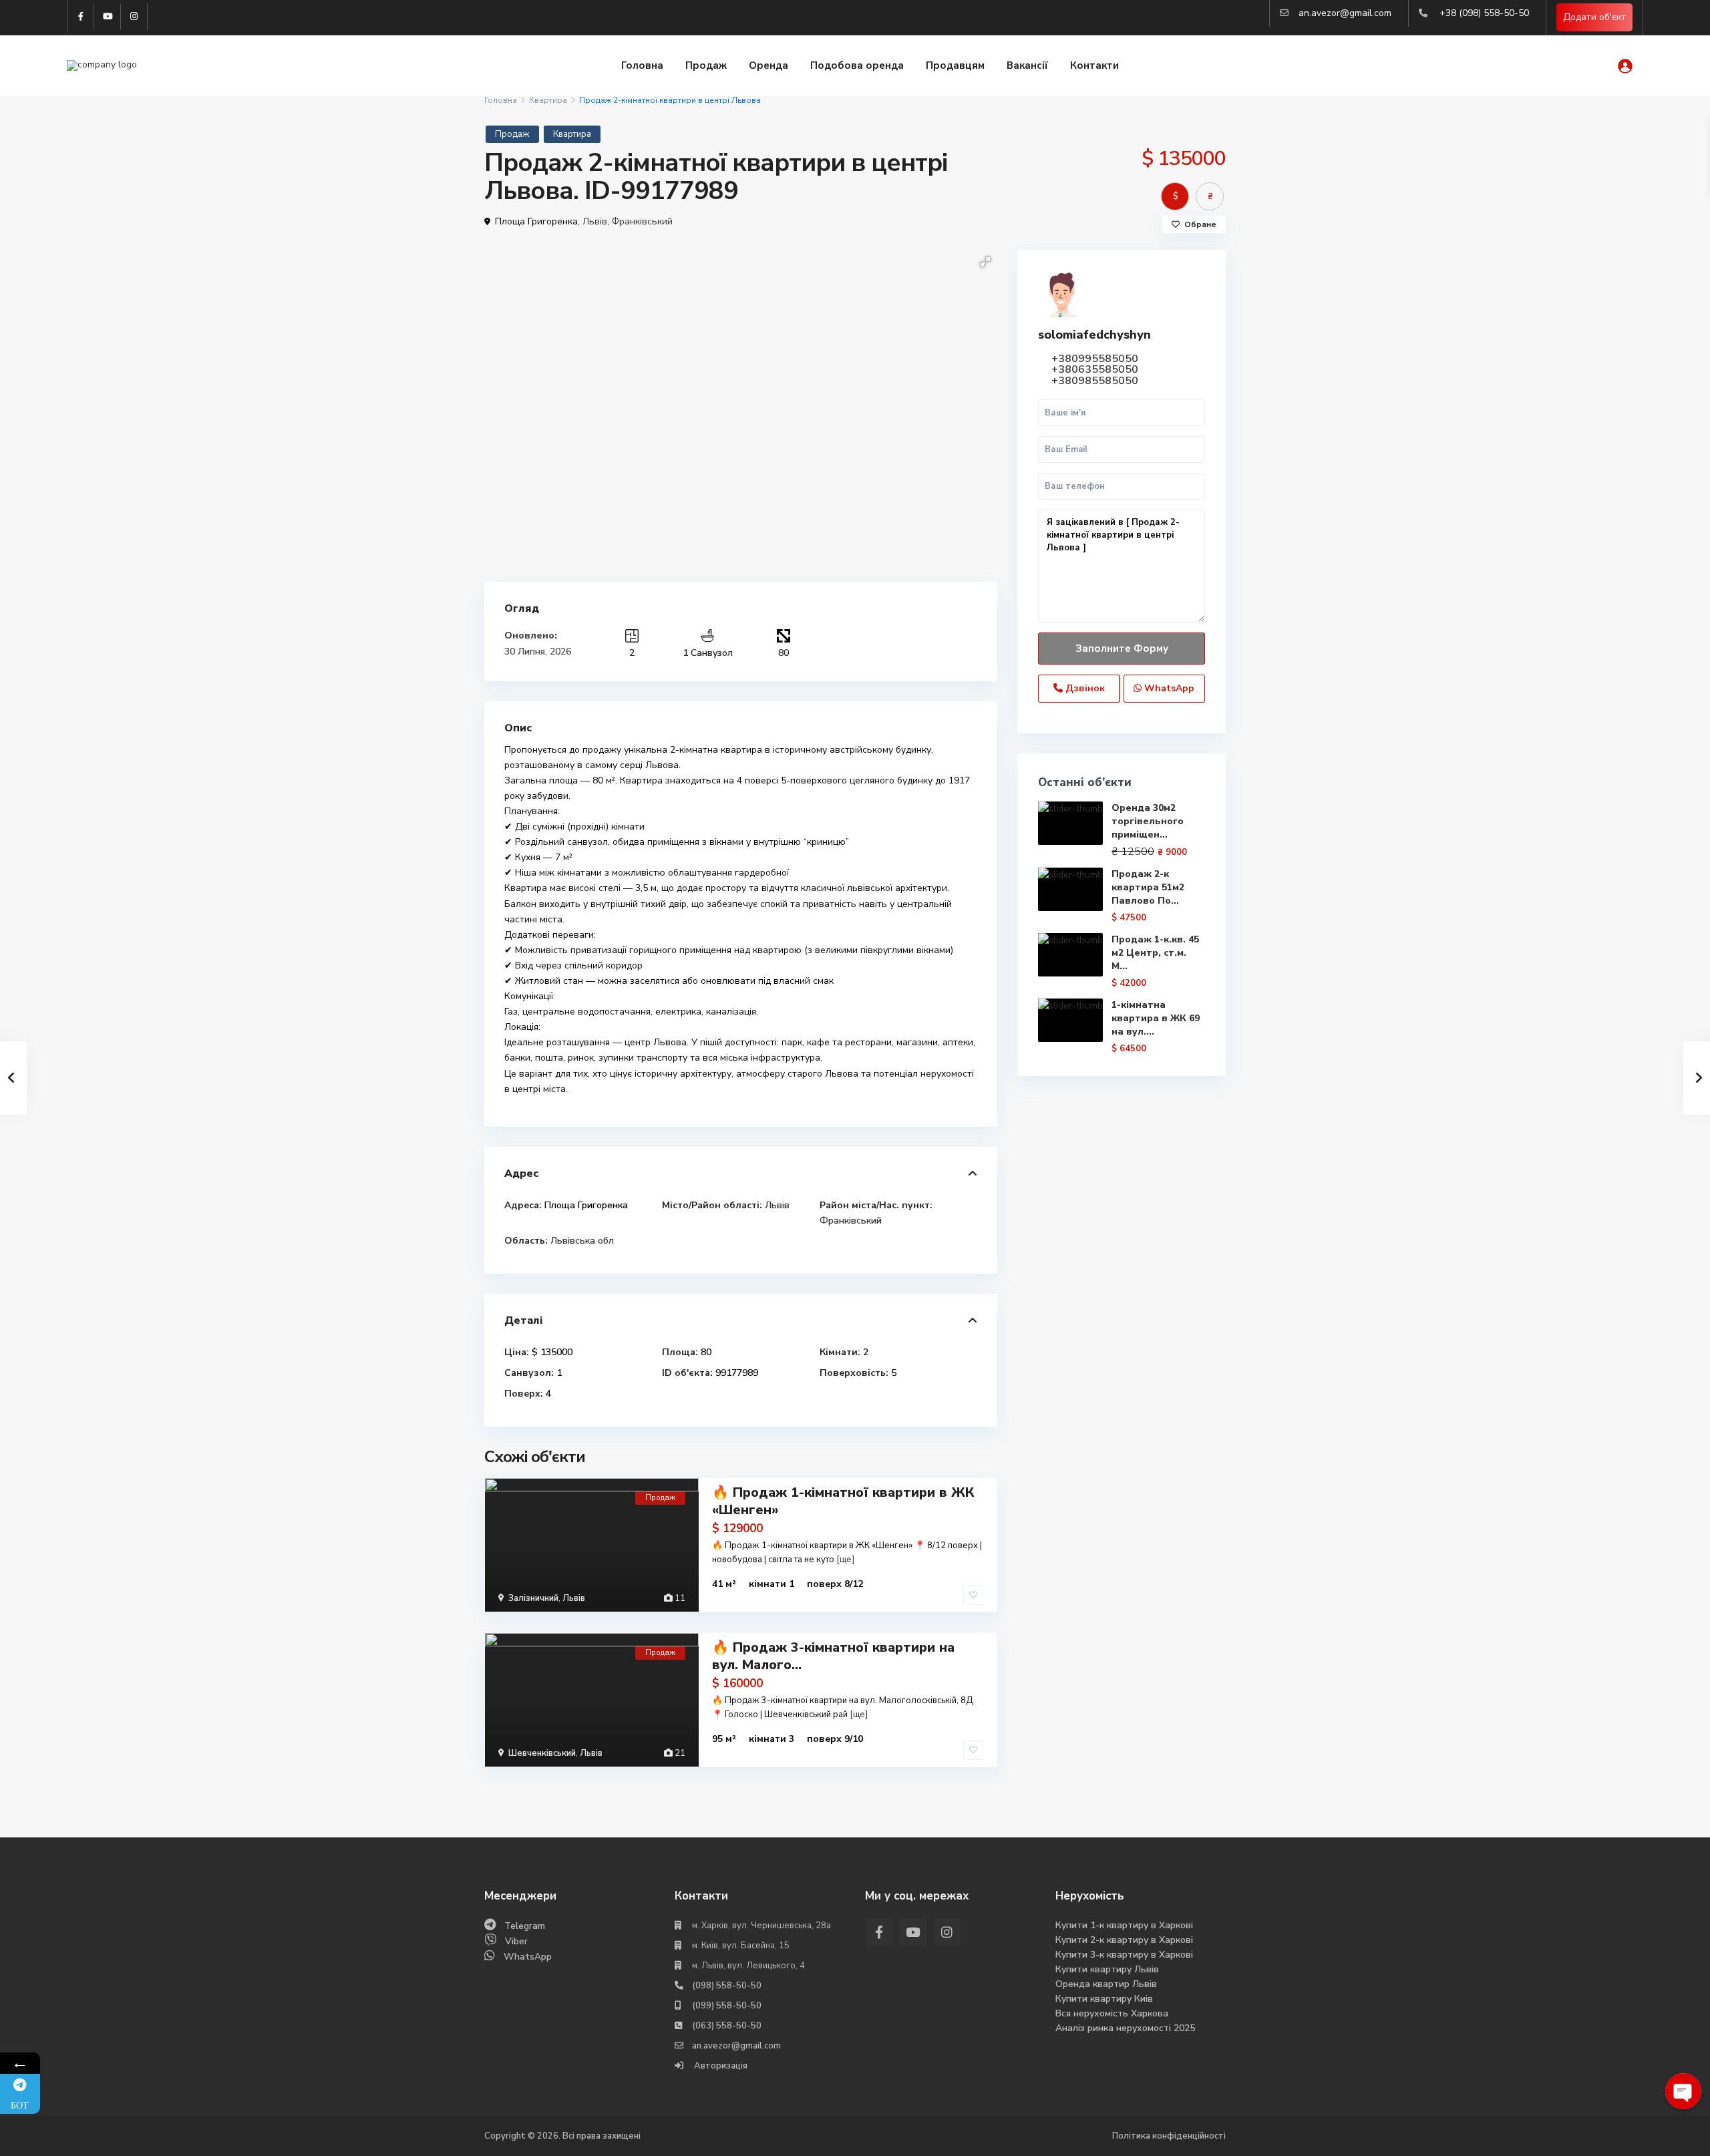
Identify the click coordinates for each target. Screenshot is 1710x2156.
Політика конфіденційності (1169, 2136)
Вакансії (1027, 65)
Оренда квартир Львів (1106, 1984)
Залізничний (533, 1598)
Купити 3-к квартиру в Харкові (1124, 1955)
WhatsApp (1168, 688)
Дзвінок (1084, 688)
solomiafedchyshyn (1094, 335)
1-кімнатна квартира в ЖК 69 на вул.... (1156, 1018)
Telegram (525, 1926)
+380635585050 (1095, 369)
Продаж (706, 65)
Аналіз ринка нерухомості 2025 (1125, 2028)
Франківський (642, 221)
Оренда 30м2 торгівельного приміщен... (1148, 821)
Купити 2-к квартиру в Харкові (1124, 1940)
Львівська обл (582, 1241)
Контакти (1094, 65)
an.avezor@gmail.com (1345, 13)
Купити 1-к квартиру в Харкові (1124, 1925)
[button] (985, 262)
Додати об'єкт (1594, 17)
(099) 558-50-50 (727, 2006)
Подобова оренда (857, 65)
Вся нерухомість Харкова (1112, 2013)
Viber (516, 1941)
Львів (595, 221)
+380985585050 (1095, 381)
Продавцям (955, 65)
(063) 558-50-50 (727, 2026)
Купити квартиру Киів (1104, 1999)
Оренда (768, 65)
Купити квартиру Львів (1107, 1969)
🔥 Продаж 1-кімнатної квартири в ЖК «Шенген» (843, 1501)
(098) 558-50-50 (727, 1986)
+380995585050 (1095, 359)
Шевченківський (542, 1753)
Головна (642, 65)
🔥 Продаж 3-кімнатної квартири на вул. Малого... (833, 1656)
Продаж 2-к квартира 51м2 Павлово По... (1148, 887)
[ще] (845, 1560)
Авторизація (720, 2066)
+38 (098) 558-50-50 (1484, 13)
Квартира (548, 100)
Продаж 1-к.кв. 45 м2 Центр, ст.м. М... (1155, 953)
